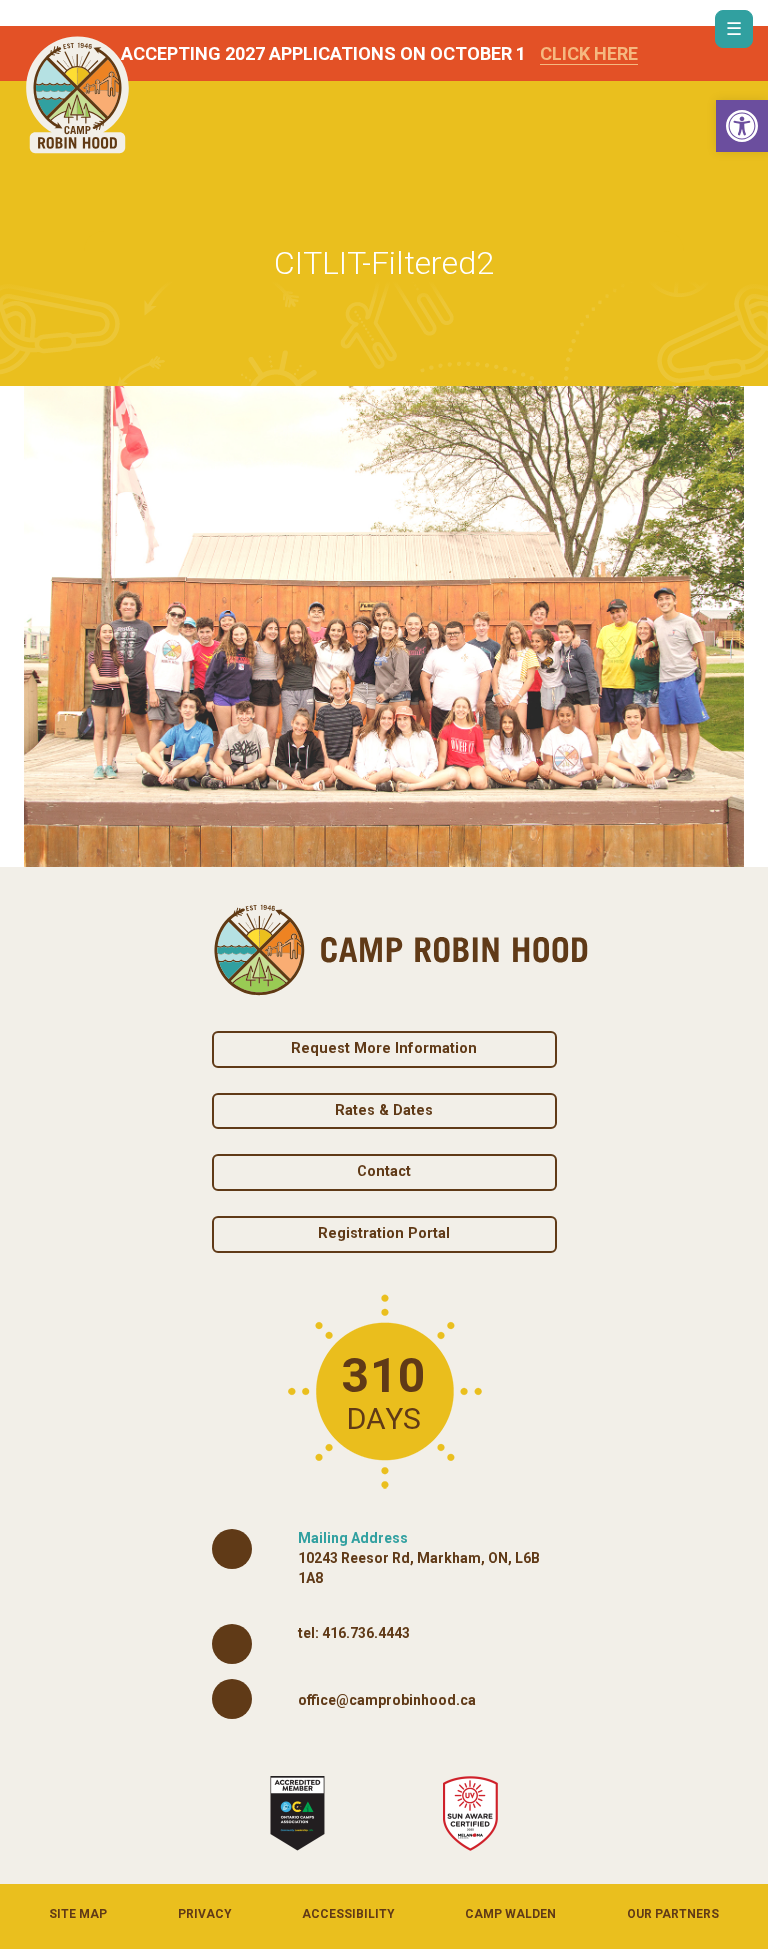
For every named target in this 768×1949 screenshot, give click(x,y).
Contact (384, 1171)
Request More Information (384, 1048)
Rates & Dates (384, 1110)
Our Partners (673, 1914)
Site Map (78, 1914)
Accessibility (348, 1914)
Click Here (589, 53)
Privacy (205, 1914)
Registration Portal (384, 1233)
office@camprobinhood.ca (387, 1700)
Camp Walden (510, 1914)
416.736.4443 (366, 1633)
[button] (742, 126)
